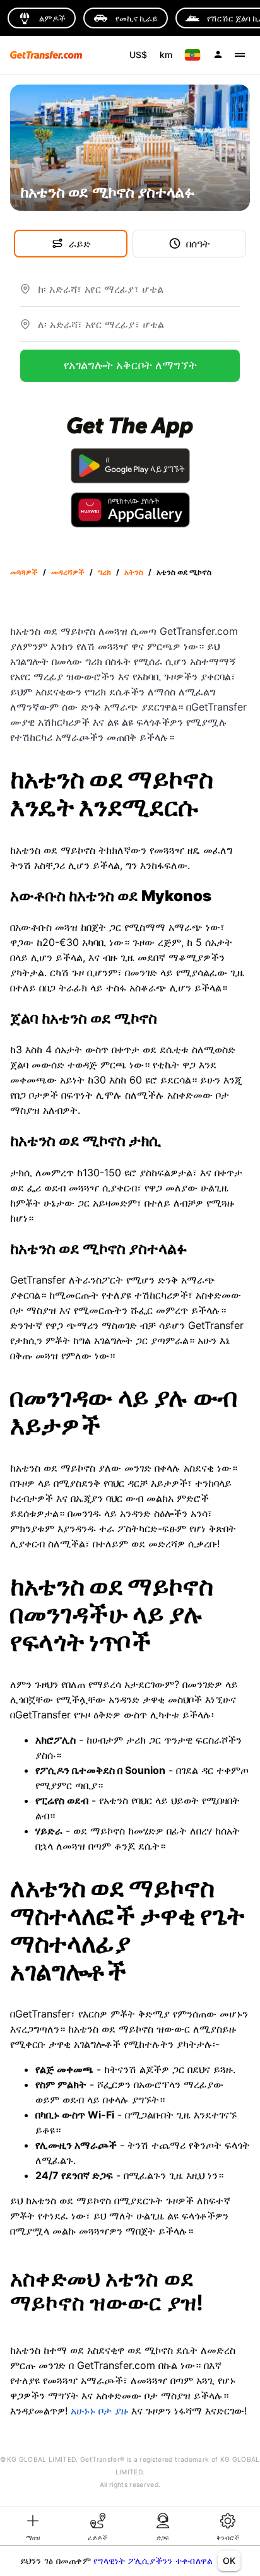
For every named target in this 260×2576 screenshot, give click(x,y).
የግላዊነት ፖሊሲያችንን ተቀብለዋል (153, 2561)
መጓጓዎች (24, 572)
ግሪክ (104, 572)
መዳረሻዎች (68, 572)
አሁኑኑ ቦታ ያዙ (99, 2411)
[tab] (32, 2526)
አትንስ (134, 572)
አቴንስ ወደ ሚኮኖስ (184, 572)
